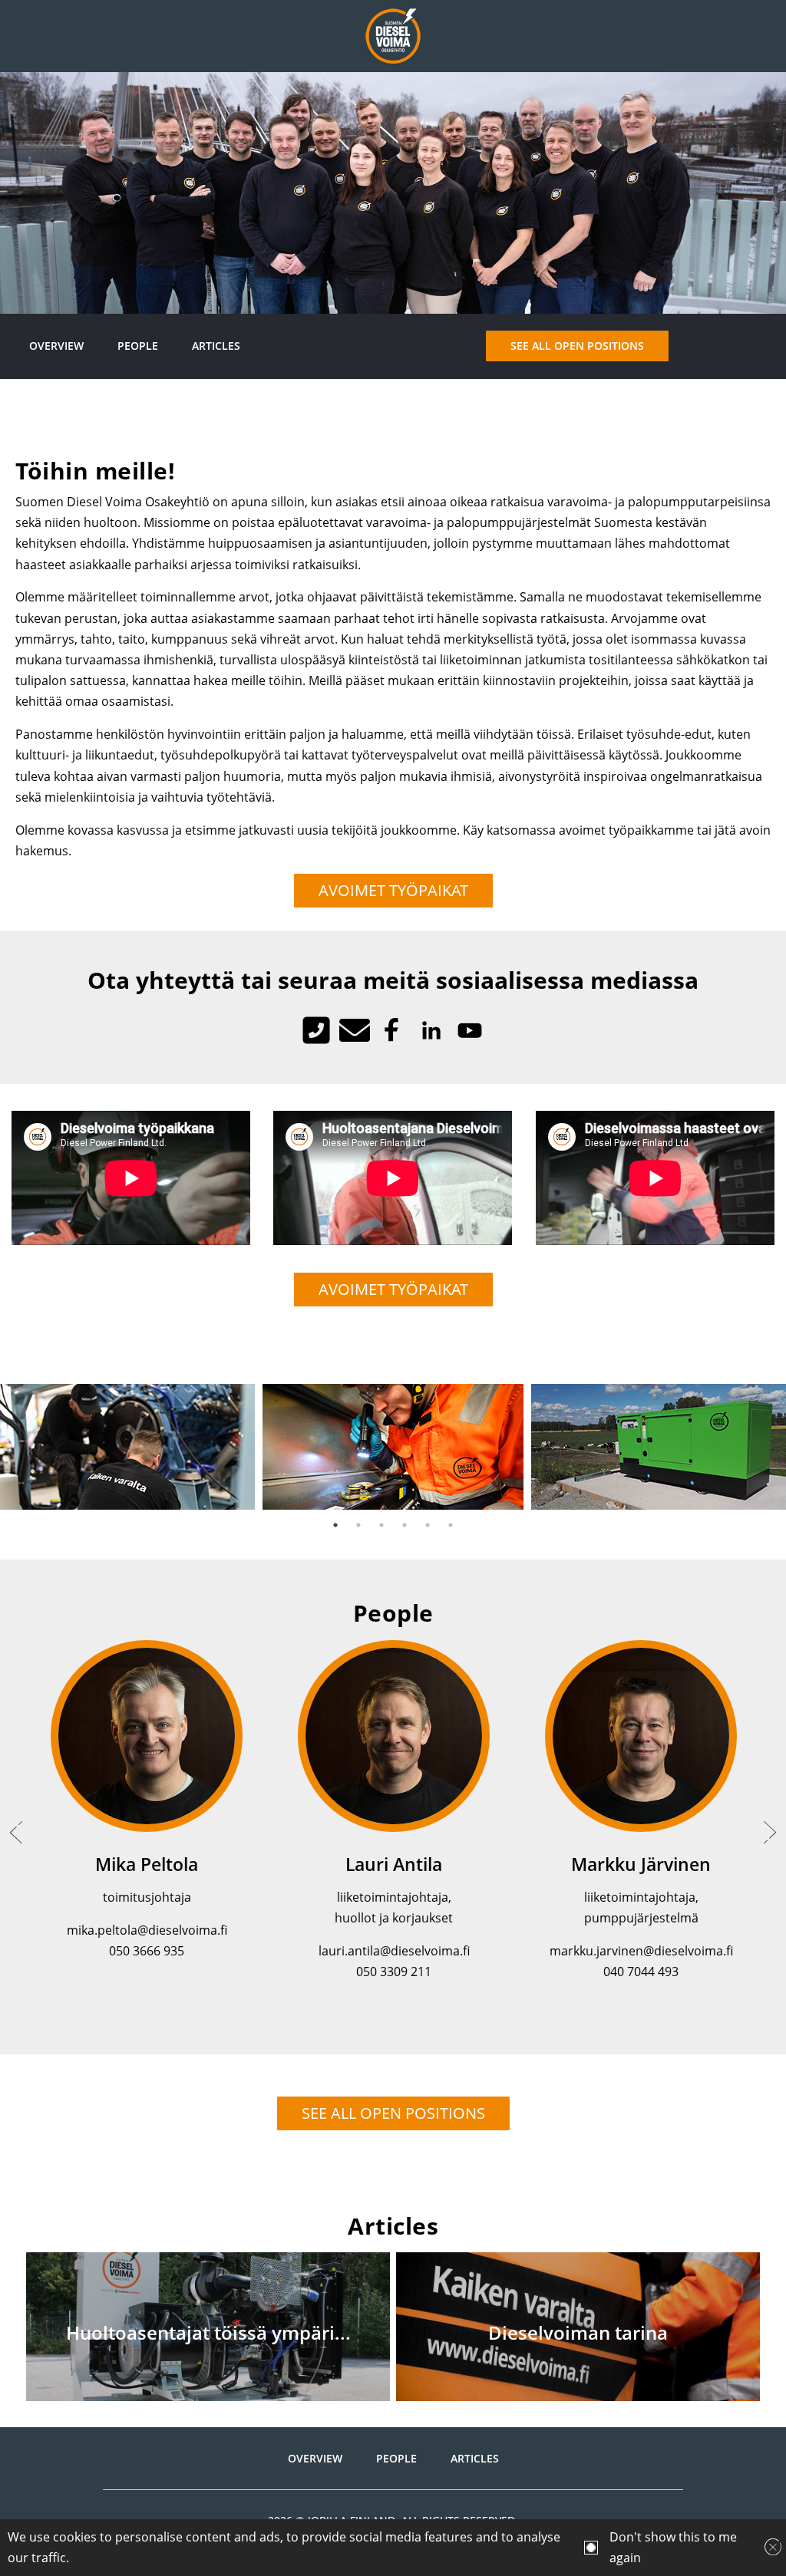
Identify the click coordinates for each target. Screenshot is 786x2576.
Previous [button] (16, 1833)
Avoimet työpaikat (393, 890)
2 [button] (358, 1525)
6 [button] (451, 1525)
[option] (393, 1447)
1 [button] (335, 1525)
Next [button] (770, 1833)
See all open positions (577, 346)
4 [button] (405, 1525)
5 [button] (428, 1525)
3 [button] (381, 1525)
